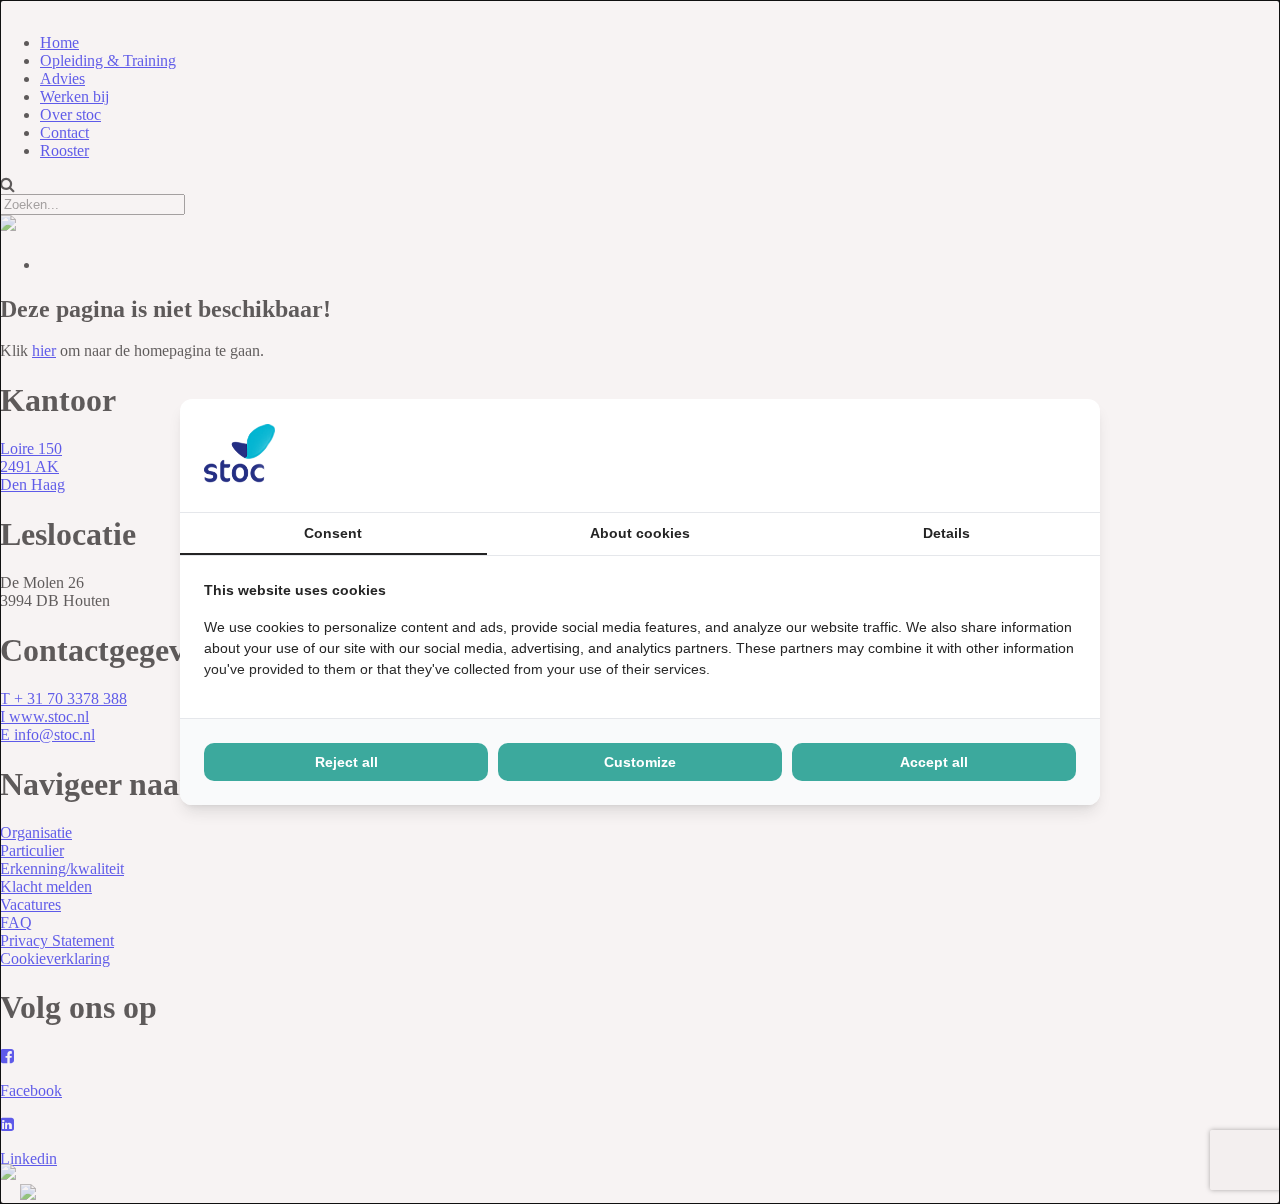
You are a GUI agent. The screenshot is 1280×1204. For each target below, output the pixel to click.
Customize (640, 762)
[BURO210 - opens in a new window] (1001, 455)
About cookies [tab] (640, 533)
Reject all (346, 762)
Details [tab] (946, 533)
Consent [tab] (333, 533)
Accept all (934, 762)
